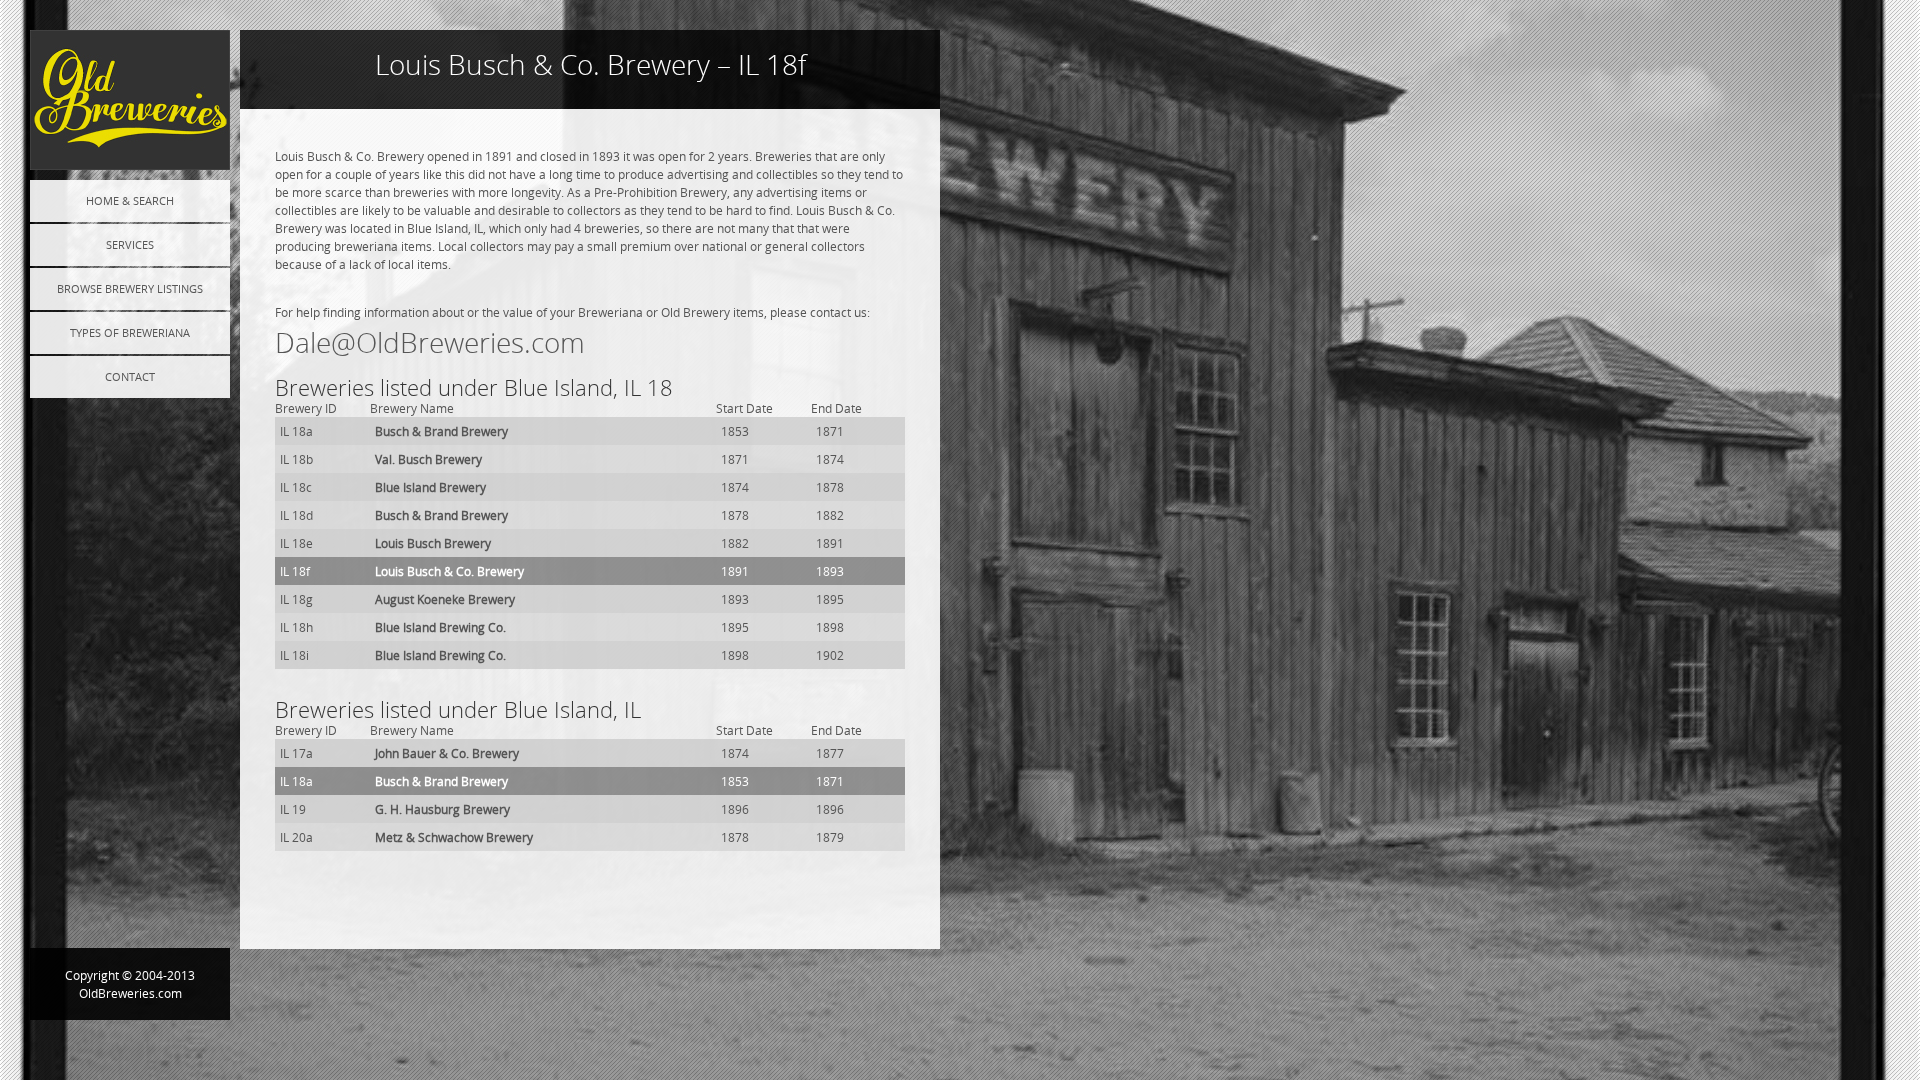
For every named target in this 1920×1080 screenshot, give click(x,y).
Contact (130, 376)
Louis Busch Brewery (433, 543)
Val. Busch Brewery (428, 459)
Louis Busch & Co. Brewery (449, 571)
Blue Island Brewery (430, 487)
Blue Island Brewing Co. (440, 627)
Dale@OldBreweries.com (430, 342)
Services (130, 244)
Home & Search (130, 200)
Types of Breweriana (130, 332)
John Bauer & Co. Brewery (447, 753)
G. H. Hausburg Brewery (442, 809)
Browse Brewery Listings (130, 288)
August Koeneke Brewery (445, 599)
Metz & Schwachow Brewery (454, 837)
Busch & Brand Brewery (441, 431)
